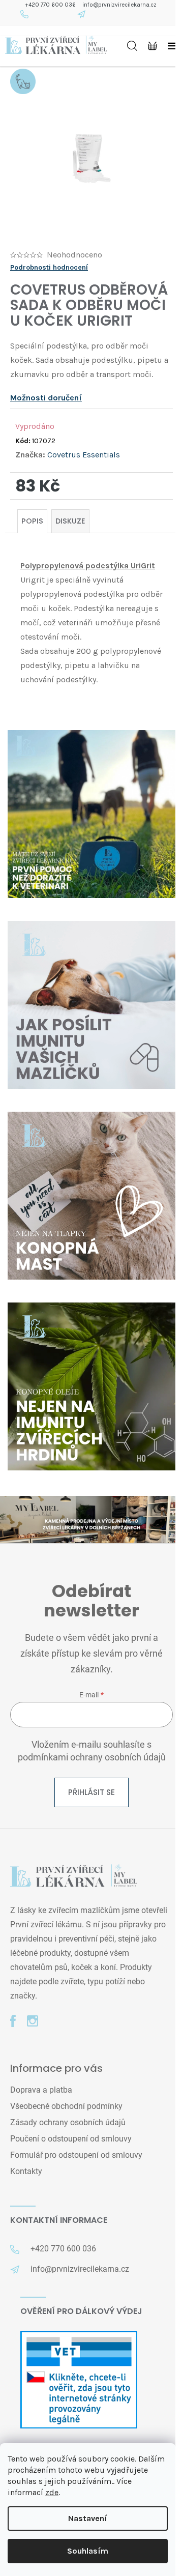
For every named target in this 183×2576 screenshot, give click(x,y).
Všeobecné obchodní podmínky (66, 2106)
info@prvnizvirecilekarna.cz (119, 5)
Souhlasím (88, 2551)
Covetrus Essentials (84, 455)
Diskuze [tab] (70, 521)
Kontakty (26, 2171)
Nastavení (88, 2518)
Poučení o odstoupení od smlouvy (71, 2139)
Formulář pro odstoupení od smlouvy (76, 2155)
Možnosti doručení (46, 398)
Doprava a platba (41, 2090)
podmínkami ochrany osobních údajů (92, 1757)
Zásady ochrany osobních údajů (68, 2122)
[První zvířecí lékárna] (74, 1877)
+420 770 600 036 (51, 5)
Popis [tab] (32, 521)
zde (52, 2492)
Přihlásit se (91, 1792)
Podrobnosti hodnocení (49, 267)
